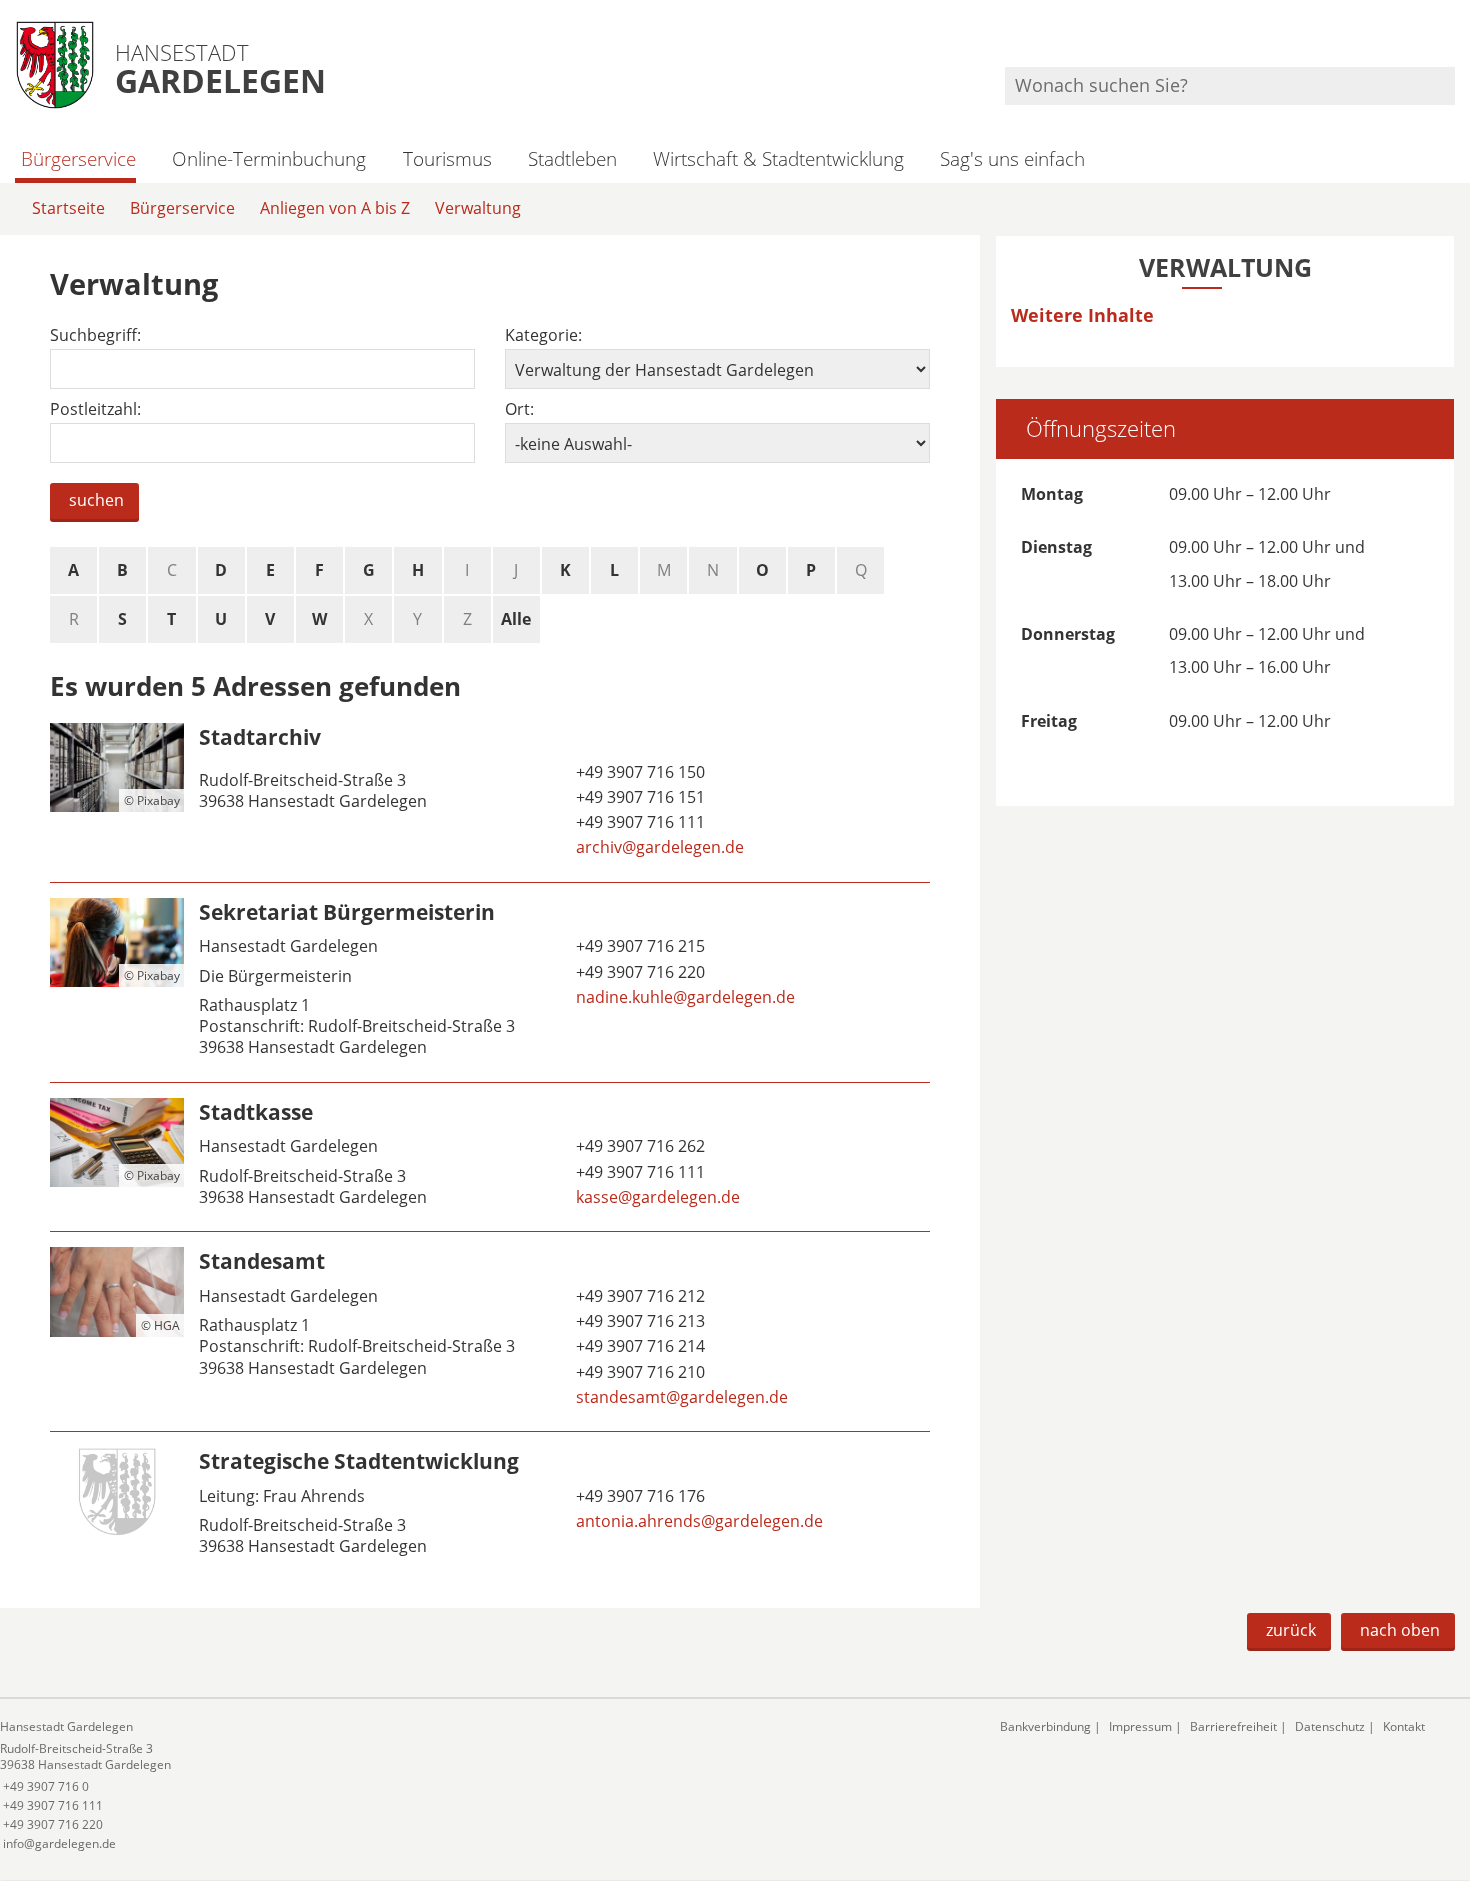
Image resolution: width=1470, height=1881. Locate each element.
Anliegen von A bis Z (335, 208)
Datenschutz (1330, 1726)
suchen (96, 500)
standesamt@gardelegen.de (680, 1397)
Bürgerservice (78, 158)
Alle (516, 619)
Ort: (519, 409)
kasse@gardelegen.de (656, 1197)
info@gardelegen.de (58, 1843)
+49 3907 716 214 (638, 1346)
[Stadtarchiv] (490, 795)
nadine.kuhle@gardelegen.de (683, 997)
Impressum (1140, 1726)
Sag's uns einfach (1012, 158)
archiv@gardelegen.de (658, 847)
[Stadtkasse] (490, 1157)
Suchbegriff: (95, 335)
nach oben (1400, 1630)
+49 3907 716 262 (638, 1146)
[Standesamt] (490, 1331)
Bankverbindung (1045, 1726)
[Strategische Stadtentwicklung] (490, 1506)
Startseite (68, 208)
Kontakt (1404, 1726)
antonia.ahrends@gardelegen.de (697, 1521)
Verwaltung (478, 208)
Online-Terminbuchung (269, 158)
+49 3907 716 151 (638, 797)
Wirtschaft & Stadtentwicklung (778, 158)
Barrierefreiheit (1233, 1726)
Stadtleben (572, 158)
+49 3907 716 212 (638, 1296)
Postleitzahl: (95, 409)
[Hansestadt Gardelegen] (485, 1785)
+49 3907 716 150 (638, 772)
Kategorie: (543, 335)
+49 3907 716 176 (638, 1496)
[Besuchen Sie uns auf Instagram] (1452, 40)
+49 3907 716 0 (44, 1786)
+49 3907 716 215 (638, 946)
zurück (1291, 1630)
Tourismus (447, 158)
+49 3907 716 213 (638, 1321)
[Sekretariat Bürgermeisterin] (490, 982)
